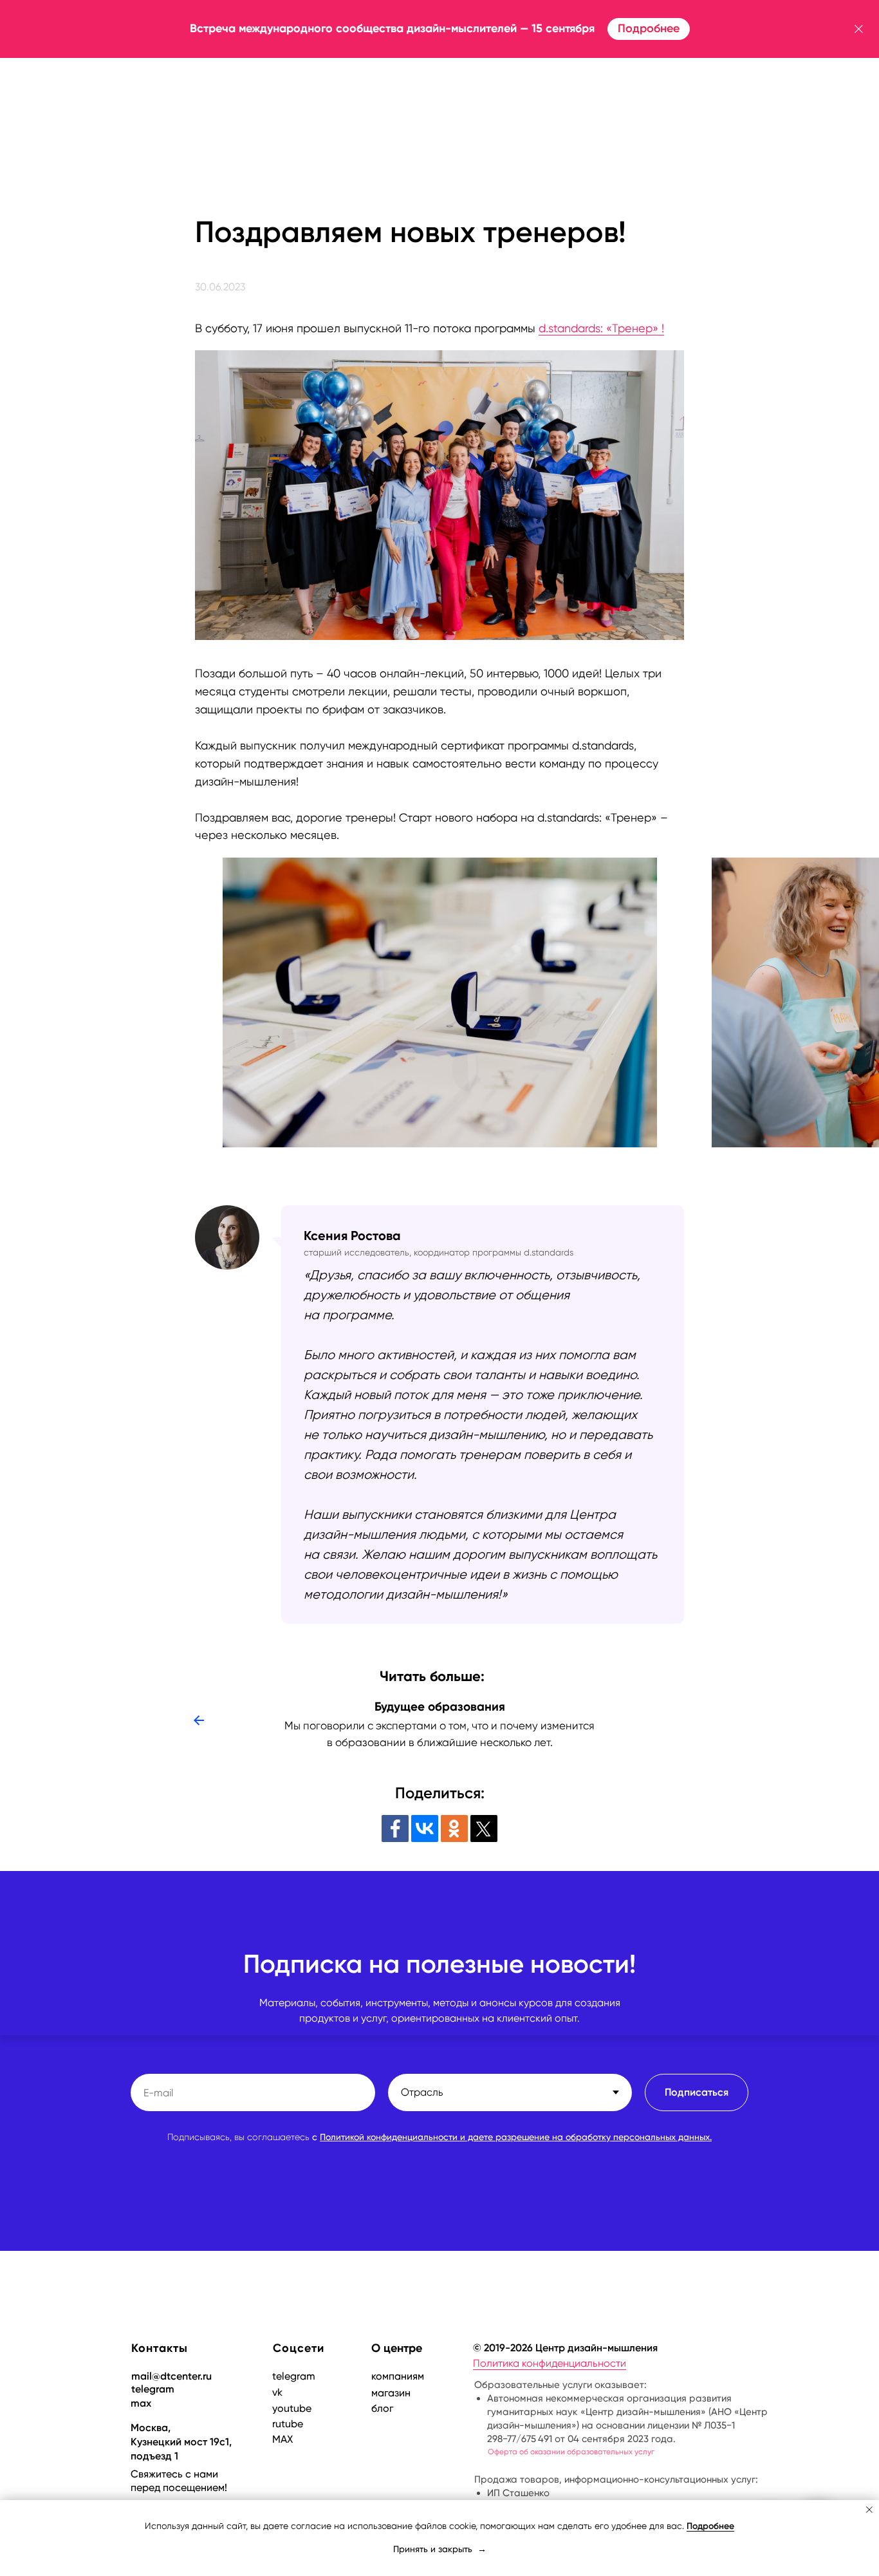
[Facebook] (395, 1829)
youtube (292, 2408)
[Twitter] (484, 1829)
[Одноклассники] (454, 1829)
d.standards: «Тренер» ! (601, 328)
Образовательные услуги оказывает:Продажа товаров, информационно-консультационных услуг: (621, 2439)
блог (382, 2408)
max (141, 2403)
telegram (153, 2389)
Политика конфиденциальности (550, 2363)
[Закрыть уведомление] (869, 2510)
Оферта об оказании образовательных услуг (571, 2452)
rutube (288, 2424)
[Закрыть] (859, 29)
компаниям (398, 2376)
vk (277, 2392)
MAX (282, 2439)
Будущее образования (440, 1706)
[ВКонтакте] (425, 1829)
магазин (391, 2393)
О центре (397, 2348)
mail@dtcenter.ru (171, 2376)
